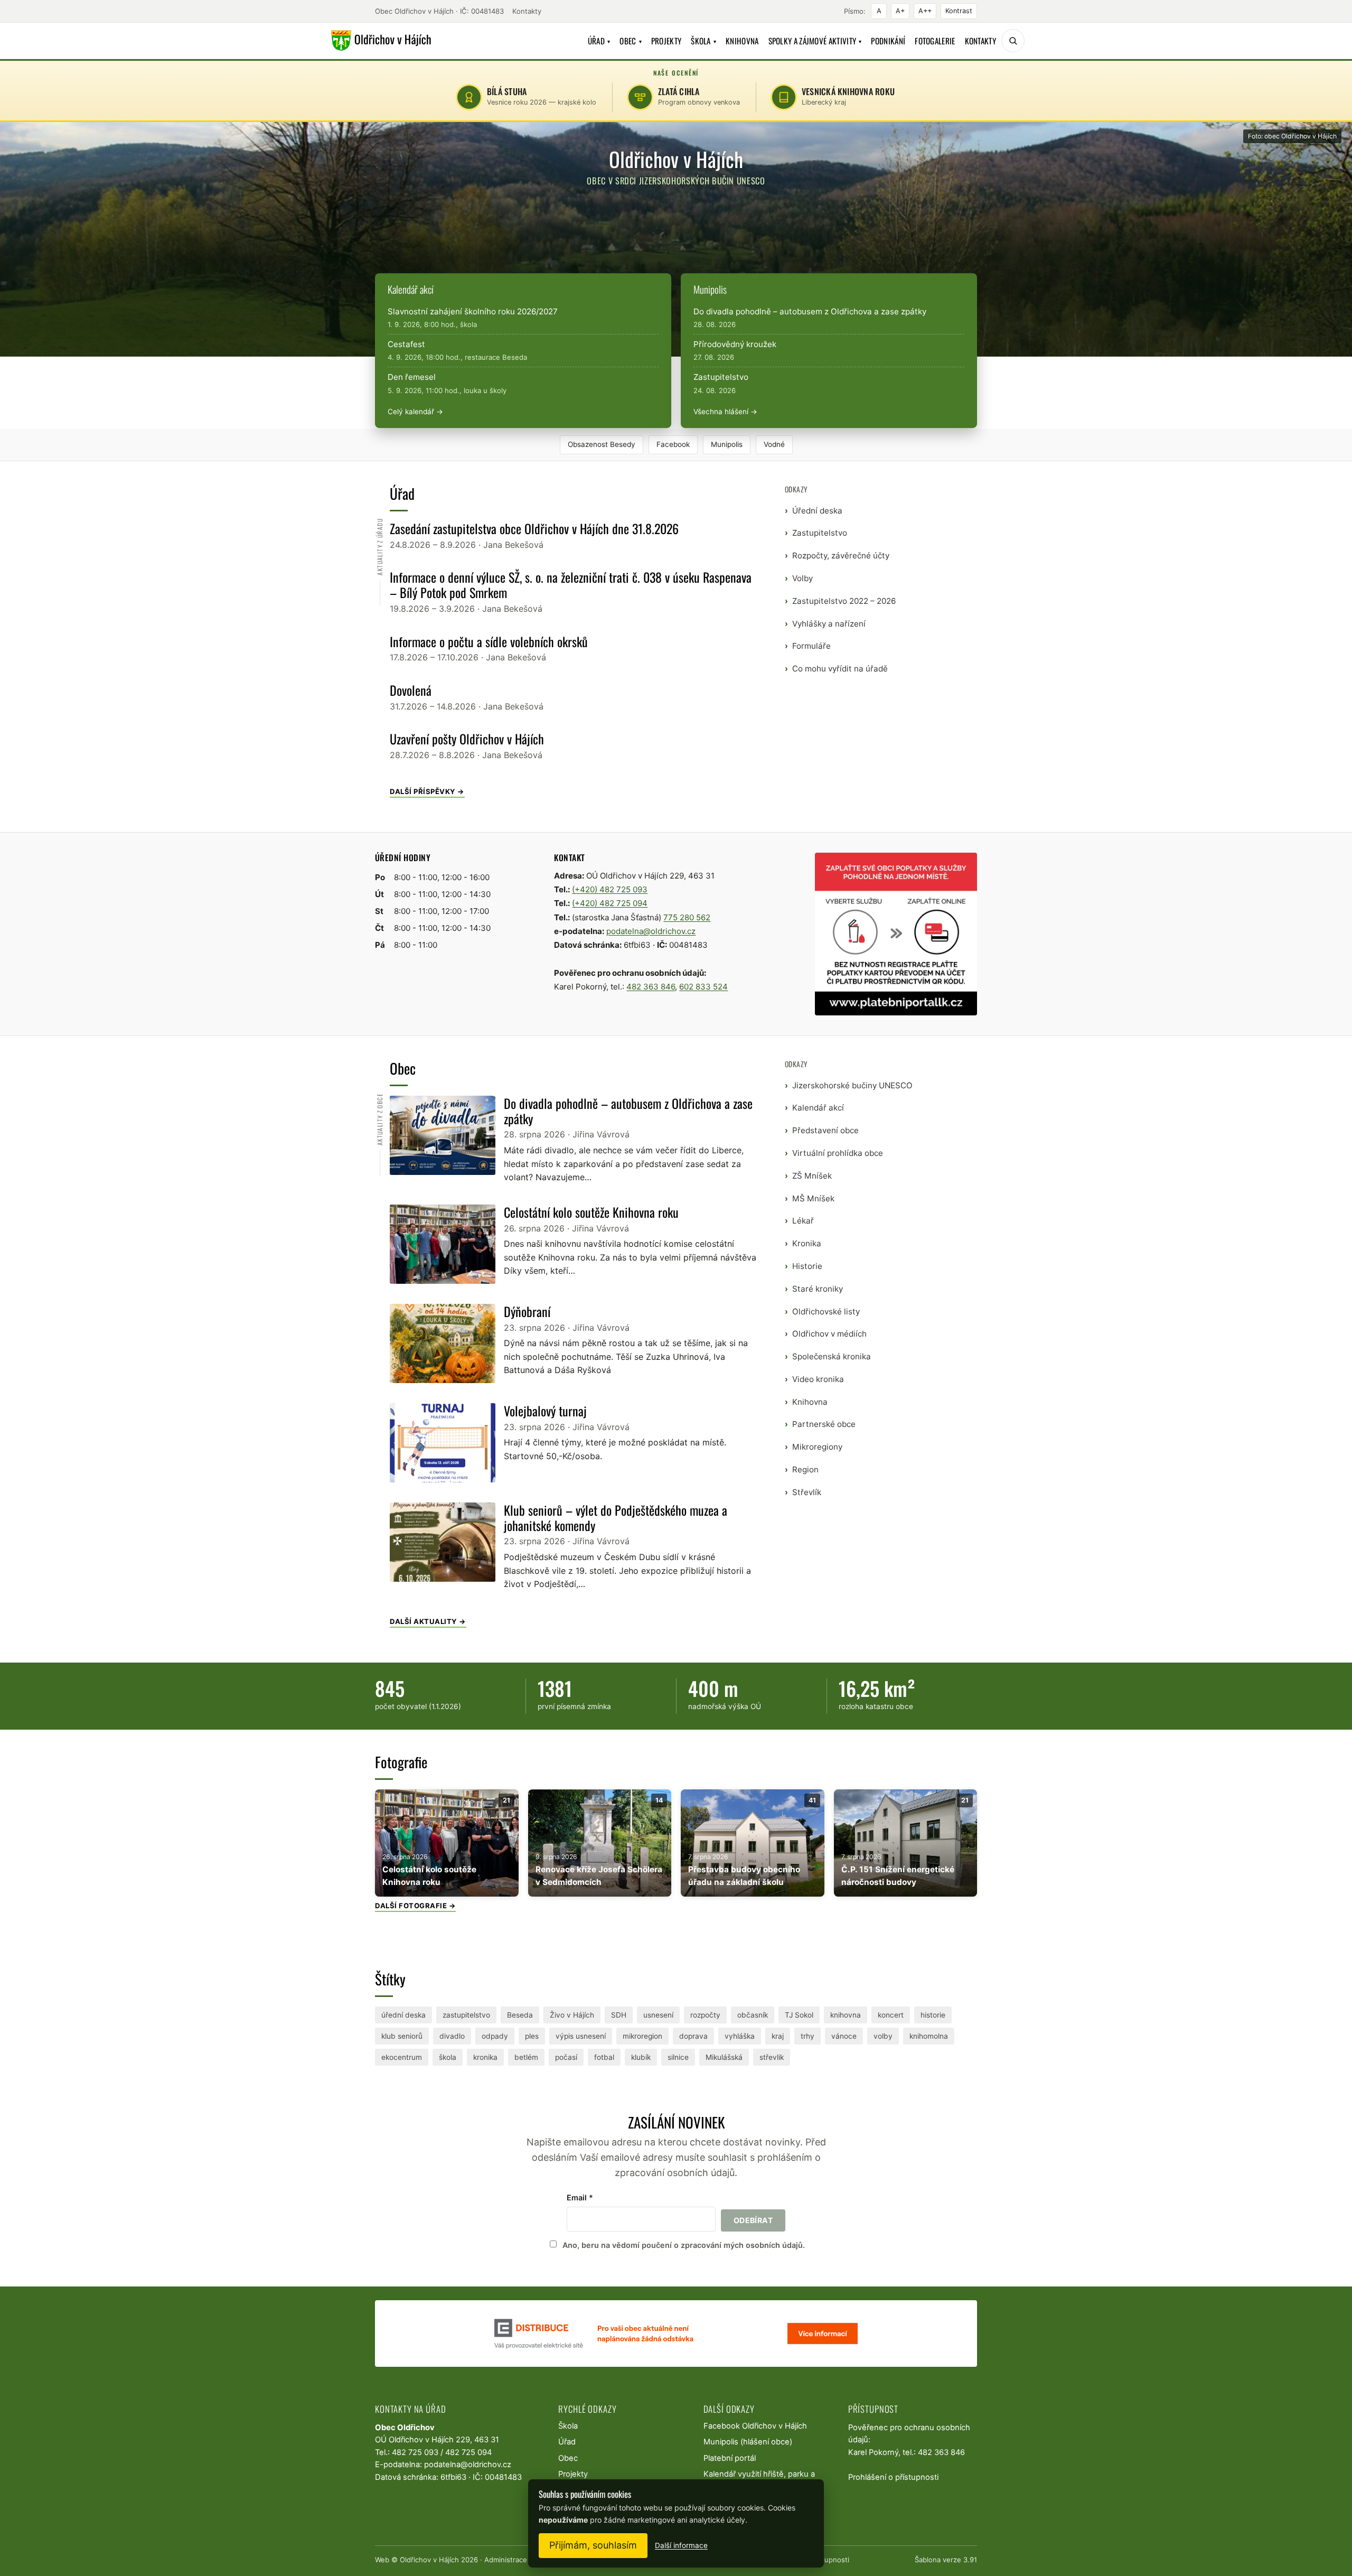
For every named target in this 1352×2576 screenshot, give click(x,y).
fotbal (604, 2057)
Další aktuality (424, 1621)
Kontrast (959, 11)
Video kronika (818, 1379)
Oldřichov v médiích (829, 1334)
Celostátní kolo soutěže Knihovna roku (591, 1212)
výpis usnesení (581, 2036)
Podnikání (888, 41)
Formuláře (811, 646)
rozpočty (705, 2015)
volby (883, 2036)
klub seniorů (402, 2036)
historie (933, 2015)
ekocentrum (402, 2057)
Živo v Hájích (572, 2015)
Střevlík (807, 1492)
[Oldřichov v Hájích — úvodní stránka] (379, 41)
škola (448, 2057)
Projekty (666, 41)
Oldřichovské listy (826, 1312)
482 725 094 (468, 2452)
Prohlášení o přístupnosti (893, 2477)
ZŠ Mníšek (812, 1176)
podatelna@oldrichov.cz (651, 931)
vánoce (844, 2036)
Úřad (599, 41)
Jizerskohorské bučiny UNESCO (852, 1085)
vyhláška (740, 2036)
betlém (526, 2057)
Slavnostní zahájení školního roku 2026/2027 (473, 311)
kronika (485, 2057)
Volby (802, 578)
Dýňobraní (527, 1311)
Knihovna (742, 41)
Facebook (673, 444)
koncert (891, 2015)
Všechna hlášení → (725, 412)
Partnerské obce (824, 1424)
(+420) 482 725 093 (610, 889)
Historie (807, 1266)
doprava (693, 2036)
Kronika (807, 1243)
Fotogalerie (935, 41)
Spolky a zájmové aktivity (815, 41)
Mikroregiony (817, 1447)
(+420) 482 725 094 (610, 903)
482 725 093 (415, 2452)
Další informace (681, 2545)
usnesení (658, 2015)
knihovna (846, 2015)
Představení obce (825, 1130)
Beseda (520, 2015)
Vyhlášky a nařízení (829, 624)
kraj (778, 2036)
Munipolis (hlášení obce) (748, 2442)
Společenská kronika (832, 1356)
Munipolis (727, 444)
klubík (641, 2057)
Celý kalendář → (415, 412)
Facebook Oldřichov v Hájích (755, 2426)
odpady (495, 2036)
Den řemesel (412, 377)
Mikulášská (724, 2057)
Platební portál (730, 2458)
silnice (678, 2057)
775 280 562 (687, 917)
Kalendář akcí (818, 1108)
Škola (703, 41)
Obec (631, 41)
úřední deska (403, 2015)
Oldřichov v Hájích (429, 2560)
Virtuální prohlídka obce (838, 1153)
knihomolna (929, 2036)
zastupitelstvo (466, 2015)
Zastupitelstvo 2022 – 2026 (844, 601)
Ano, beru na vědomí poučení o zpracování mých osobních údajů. (684, 2245)
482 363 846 (651, 987)
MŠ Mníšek (813, 1198)
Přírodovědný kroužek (735, 344)
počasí (566, 2057)
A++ (925, 11)
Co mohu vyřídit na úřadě (840, 669)
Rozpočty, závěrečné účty (841, 556)
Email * (580, 2197)
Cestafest (406, 344)
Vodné (774, 444)
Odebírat (753, 2220)
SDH (619, 2015)
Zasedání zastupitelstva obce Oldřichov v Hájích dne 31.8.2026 (534, 528)
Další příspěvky (423, 791)
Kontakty (527, 11)
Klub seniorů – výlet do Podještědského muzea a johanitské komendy (616, 1518)
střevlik (772, 2057)
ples (532, 2036)
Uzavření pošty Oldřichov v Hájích (467, 739)
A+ (900, 11)
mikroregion (642, 2036)
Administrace (506, 2560)
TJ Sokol (799, 2015)
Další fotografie (411, 1906)
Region (805, 1469)
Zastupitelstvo (721, 377)
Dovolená (411, 690)
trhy (808, 2036)
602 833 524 (703, 987)
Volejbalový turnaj (545, 1411)
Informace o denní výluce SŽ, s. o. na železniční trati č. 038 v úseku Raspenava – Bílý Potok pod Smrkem (571, 585)
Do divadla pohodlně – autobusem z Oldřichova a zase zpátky (810, 311)
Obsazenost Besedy (602, 444)
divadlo (452, 2036)
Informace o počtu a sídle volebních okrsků (489, 641)
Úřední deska (817, 511)
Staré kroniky (818, 1289)
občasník (753, 2015)
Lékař (803, 1221)
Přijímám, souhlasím (593, 2545)
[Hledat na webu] (1013, 41)
